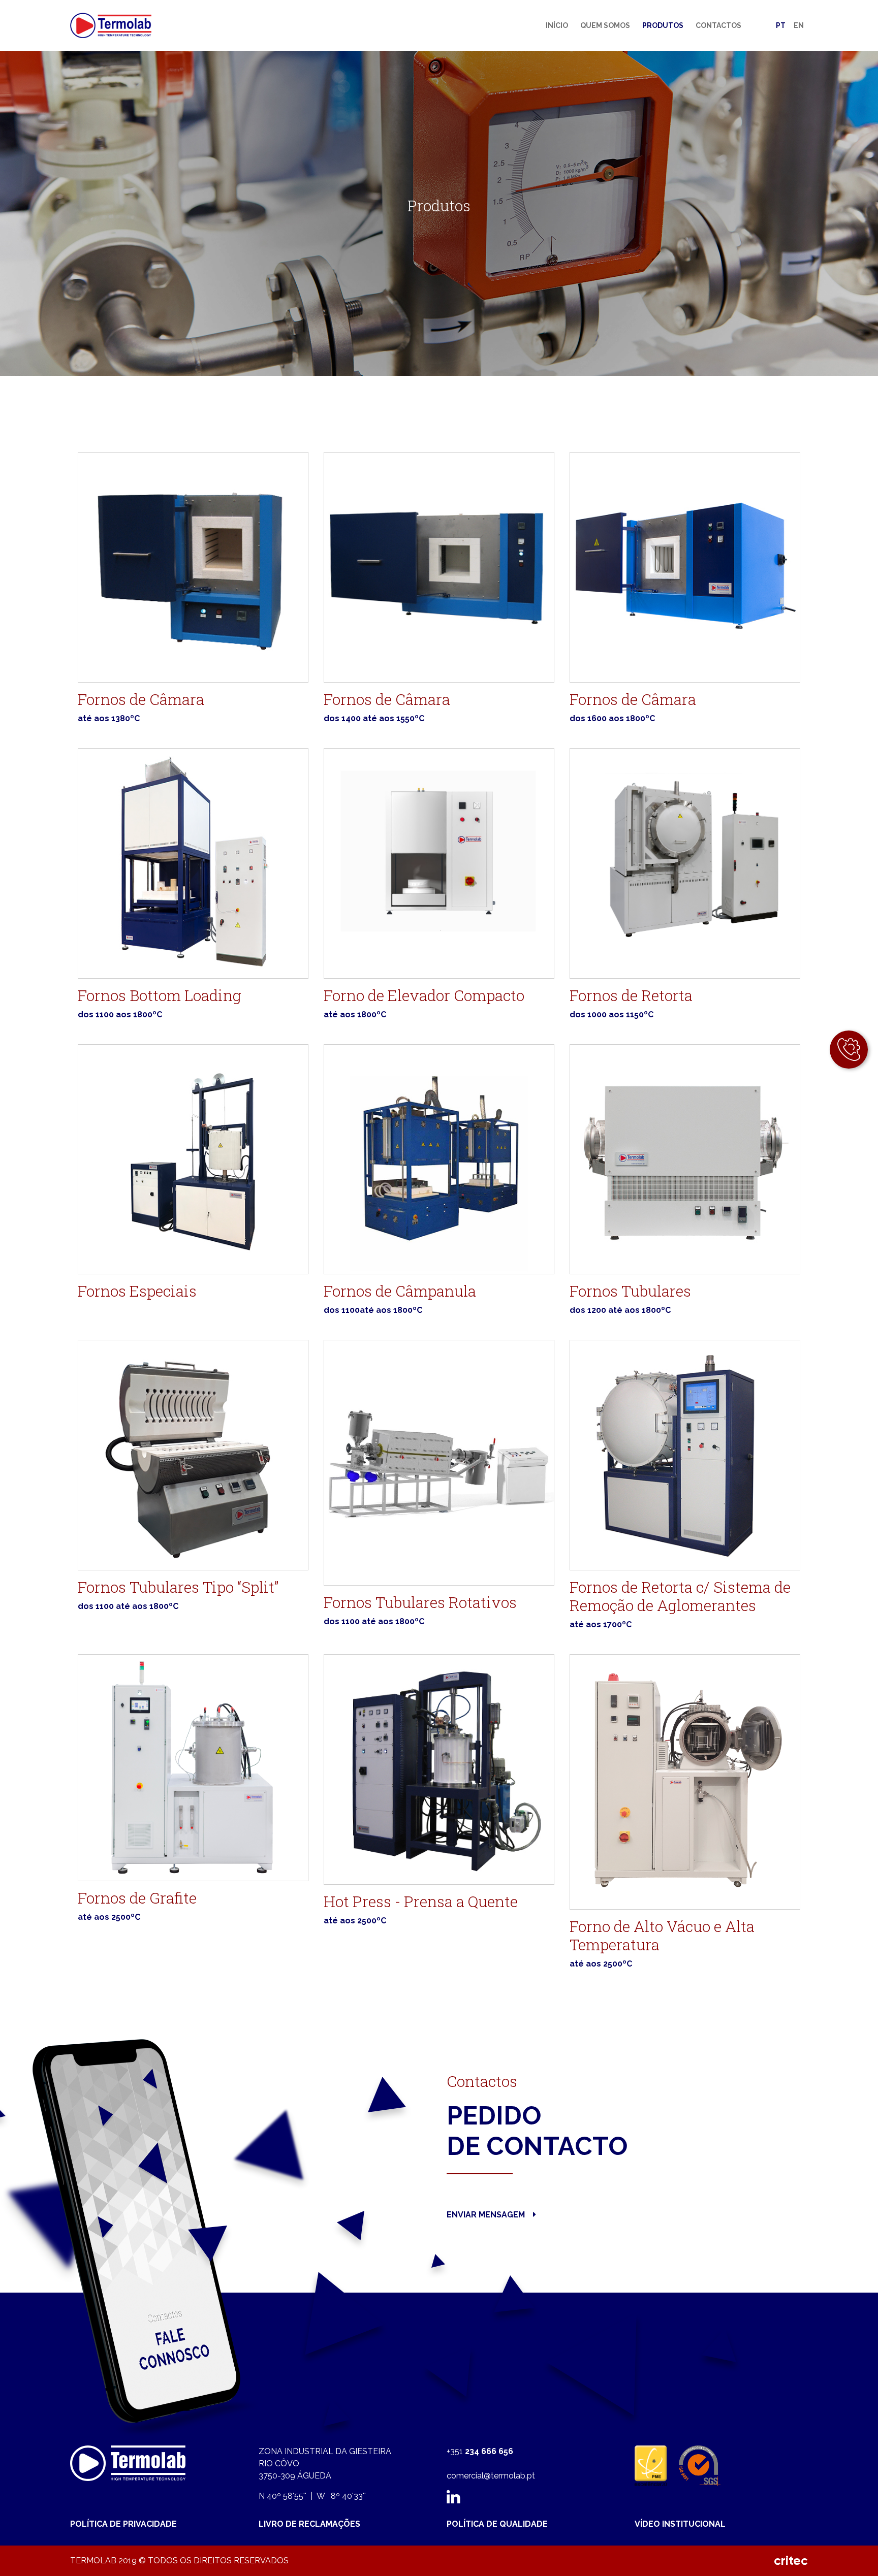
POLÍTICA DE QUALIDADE (497, 2524)
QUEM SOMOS (605, 25)
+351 (480, 2451)
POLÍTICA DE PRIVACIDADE (123, 2524)
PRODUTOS (663, 25)
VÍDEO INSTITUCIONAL (680, 2524)
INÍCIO (557, 25)
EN (799, 25)
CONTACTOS (718, 25)
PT (781, 25)
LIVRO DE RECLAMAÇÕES (309, 2524)
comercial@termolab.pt (491, 2476)
